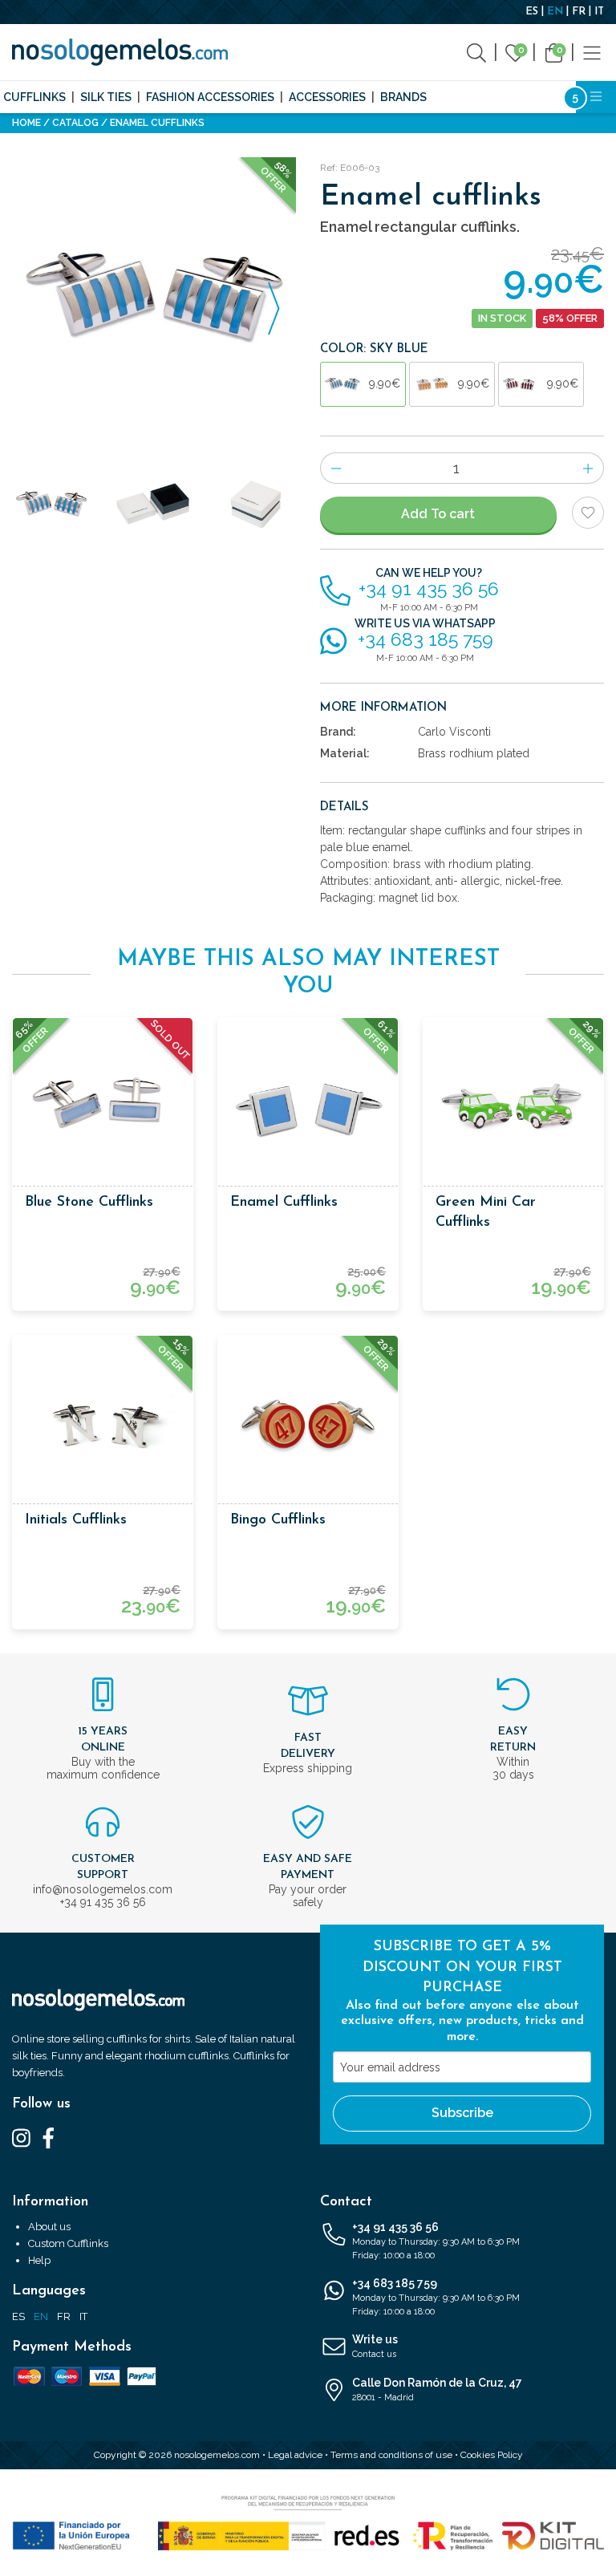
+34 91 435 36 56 (436, 2241)
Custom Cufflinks (68, 2243)
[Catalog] (592, 52)
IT (599, 12)
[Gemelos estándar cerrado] (257, 505)
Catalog (75, 123)
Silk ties (106, 97)
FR (579, 12)
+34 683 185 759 (436, 2297)
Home (26, 123)
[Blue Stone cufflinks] (103, 1108)
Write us (375, 2346)
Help (39, 2260)
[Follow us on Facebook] (49, 2137)
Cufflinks (34, 97)
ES (532, 12)
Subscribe (462, 2113)
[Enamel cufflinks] (308, 1108)
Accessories (327, 97)
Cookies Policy (492, 2455)
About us (49, 2227)
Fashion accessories (210, 97)
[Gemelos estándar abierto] (154, 505)
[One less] (336, 468)
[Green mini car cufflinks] (513, 1108)
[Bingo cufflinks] (308, 1426)
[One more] (588, 468)
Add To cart (438, 514)
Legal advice (295, 2455)
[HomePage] (120, 52)
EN (555, 12)
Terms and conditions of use (391, 2455)
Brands (403, 97)
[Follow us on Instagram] (21, 2137)
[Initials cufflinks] (103, 1426)
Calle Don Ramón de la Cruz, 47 (437, 2389)
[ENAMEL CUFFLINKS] (154, 299)
